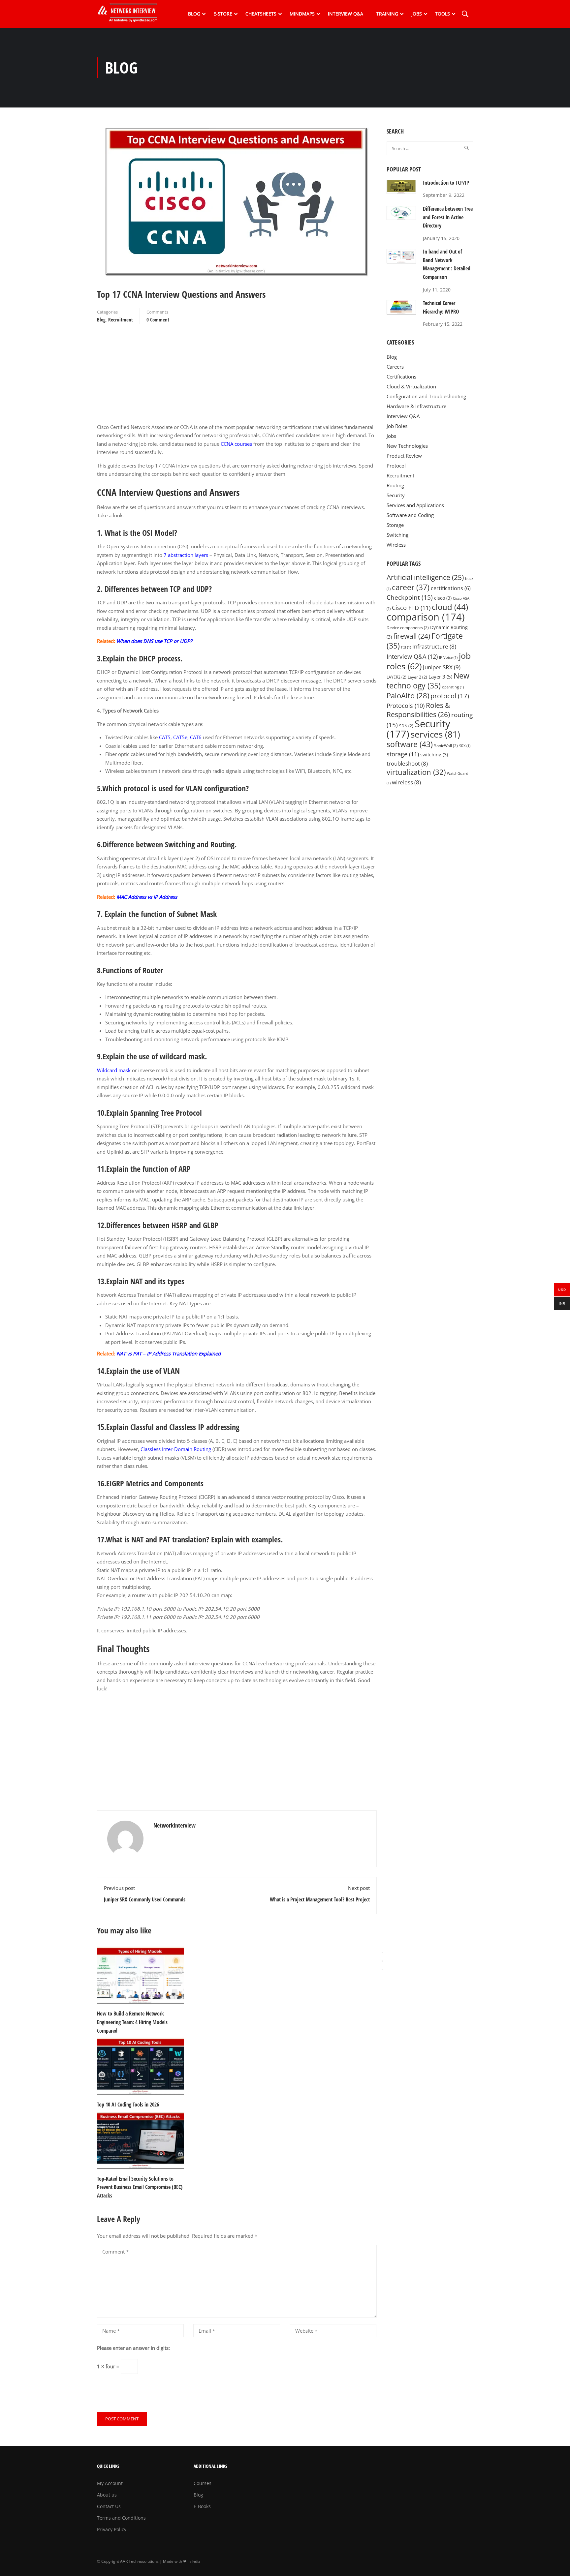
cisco (443, 598)
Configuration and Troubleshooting (426, 396)
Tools (443, 14)
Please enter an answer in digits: (133, 2348)
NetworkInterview (174, 1825)
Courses (203, 2483)
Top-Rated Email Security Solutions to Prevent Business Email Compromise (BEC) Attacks (140, 2187)
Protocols (406, 706)
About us (107, 2495)
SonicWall (446, 746)
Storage (395, 525)
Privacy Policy (112, 2529)
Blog (194, 14)
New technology (428, 681)
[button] (382, 1969)
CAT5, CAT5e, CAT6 (180, 737)
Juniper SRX (442, 667)
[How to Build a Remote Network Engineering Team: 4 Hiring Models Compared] (140, 1975)
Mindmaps (302, 14)
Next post (359, 1888)
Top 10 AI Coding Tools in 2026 (128, 2105)
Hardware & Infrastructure (416, 406)
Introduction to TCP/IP (446, 183)
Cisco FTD (411, 608)
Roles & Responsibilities (418, 710)
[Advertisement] (237, 377)
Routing (395, 485)
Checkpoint (410, 597)
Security (396, 495)
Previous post (119, 1888)
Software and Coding (410, 515)
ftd (406, 647)
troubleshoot (407, 763)
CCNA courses (236, 444)
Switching (397, 535)
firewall (412, 636)
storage (403, 754)
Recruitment (121, 319)
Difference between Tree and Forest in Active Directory (448, 217)
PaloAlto (408, 696)
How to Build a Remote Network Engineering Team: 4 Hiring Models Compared (132, 2022)
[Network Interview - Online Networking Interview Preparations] (130, 14)
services (435, 734)
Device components (408, 628)
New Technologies (407, 446)
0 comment (158, 319)
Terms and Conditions (121, 2518)
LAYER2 (396, 677)
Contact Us (109, 2506)
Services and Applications (415, 505)
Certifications (401, 377)
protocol (450, 696)
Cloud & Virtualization (411, 386)
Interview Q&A (346, 14)
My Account (110, 2483)
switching (434, 755)
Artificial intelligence (425, 577)
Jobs (417, 14)
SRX (465, 746)
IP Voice (448, 657)
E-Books (202, 2506)
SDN (406, 726)
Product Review (404, 456)
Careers (395, 367)
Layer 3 (440, 677)
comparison (426, 617)
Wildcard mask (114, 1070)
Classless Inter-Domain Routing (176, 1449)
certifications (451, 588)
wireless (406, 782)
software (410, 744)
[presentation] (382, 1953)
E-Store (223, 14)
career (411, 587)
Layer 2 (417, 677)
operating (453, 687)
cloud (450, 607)
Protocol (396, 466)
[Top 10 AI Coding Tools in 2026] (140, 2066)
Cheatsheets (261, 14)
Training (387, 14)
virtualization (416, 772)
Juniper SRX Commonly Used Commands (145, 1899)
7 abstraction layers (185, 555)
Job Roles (397, 426)
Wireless (396, 545)
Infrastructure (434, 646)
